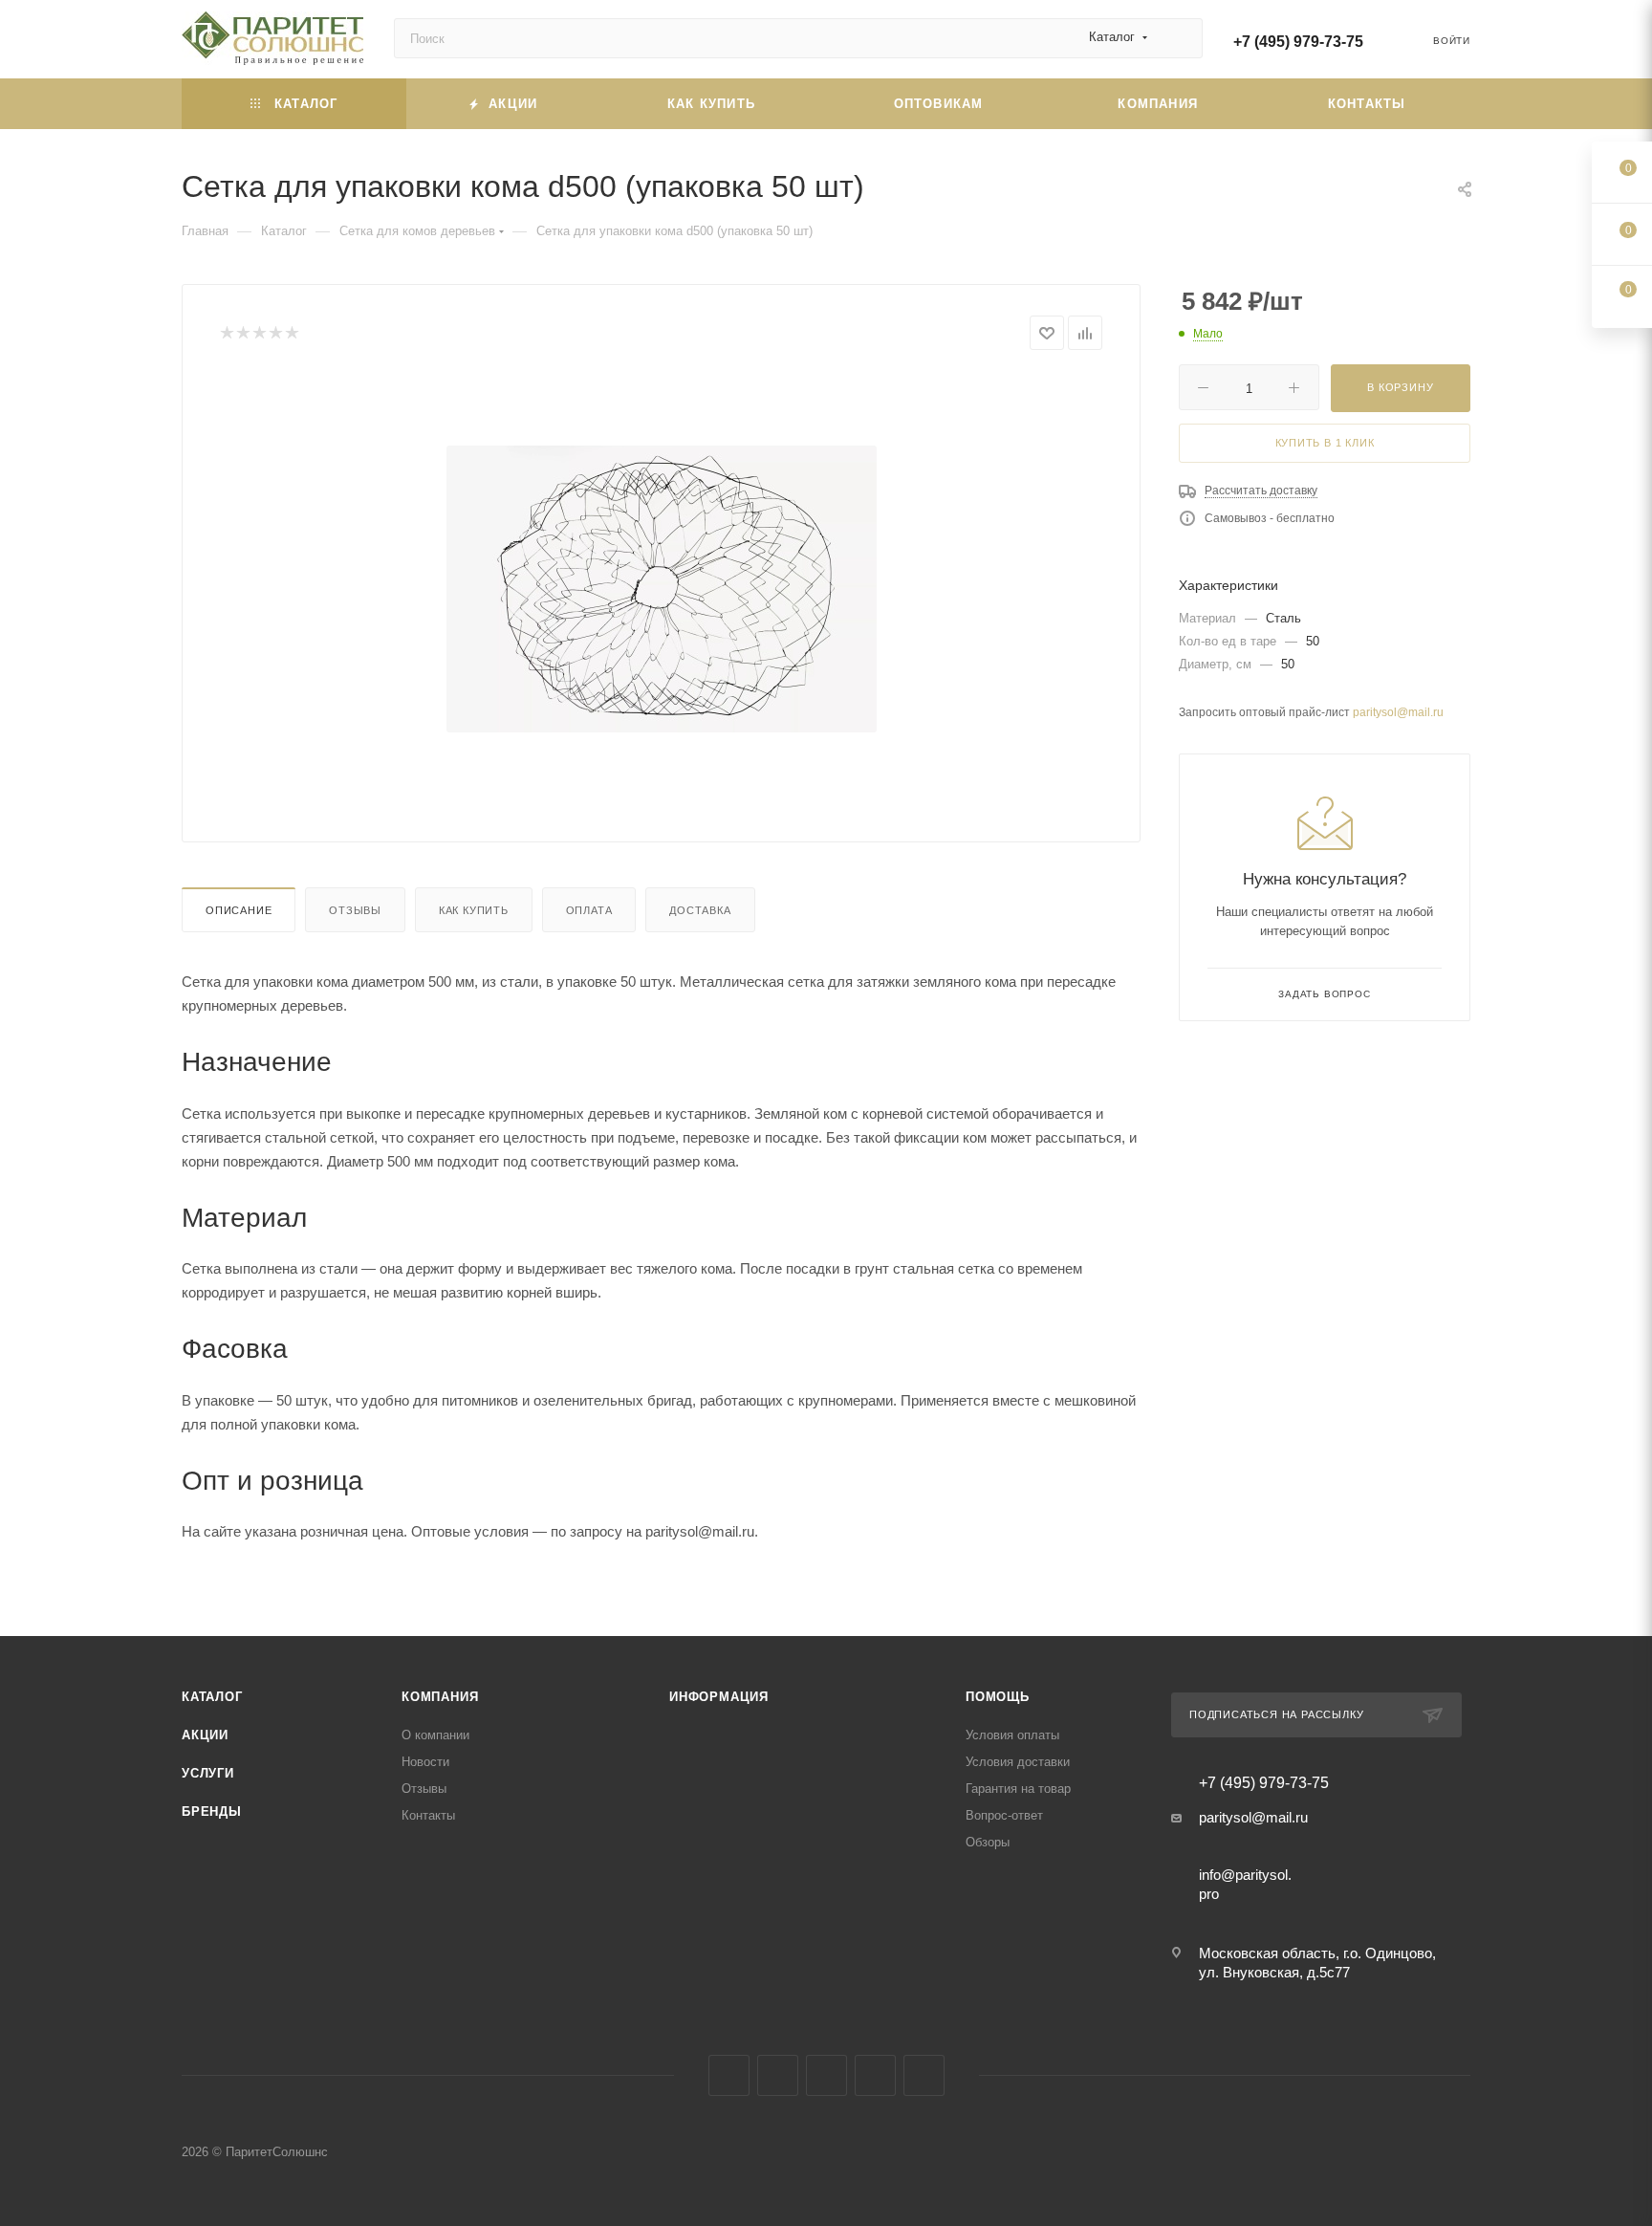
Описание (239, 910)
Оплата (589, 910)
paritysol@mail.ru (1398, 712)
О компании (435, 1735)
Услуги (208, 1773)
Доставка (700, 910)
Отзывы (355, 910)
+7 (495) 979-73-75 (1298, 42)
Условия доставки (1018, 1762)
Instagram (778, 2075)
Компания (440, 1697)
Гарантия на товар (1018, 1789)
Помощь (998, 1697)
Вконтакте (729, 2075)
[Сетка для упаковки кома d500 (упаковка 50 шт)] (662, 589)
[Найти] (1179, 38)
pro (1209, 1894)
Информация (719, 1697)
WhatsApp (924, 2075)
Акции (205, 1735)
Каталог (212, 1697)
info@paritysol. (1245, 1875)
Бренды (212, 1811)
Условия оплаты (1012, 1735)
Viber (875, 2075)
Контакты (428, 1815)
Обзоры (988, 1842)
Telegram (826, 2075)
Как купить (474, 910)
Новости (425, 1762)
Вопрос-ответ (1004, 1815)
